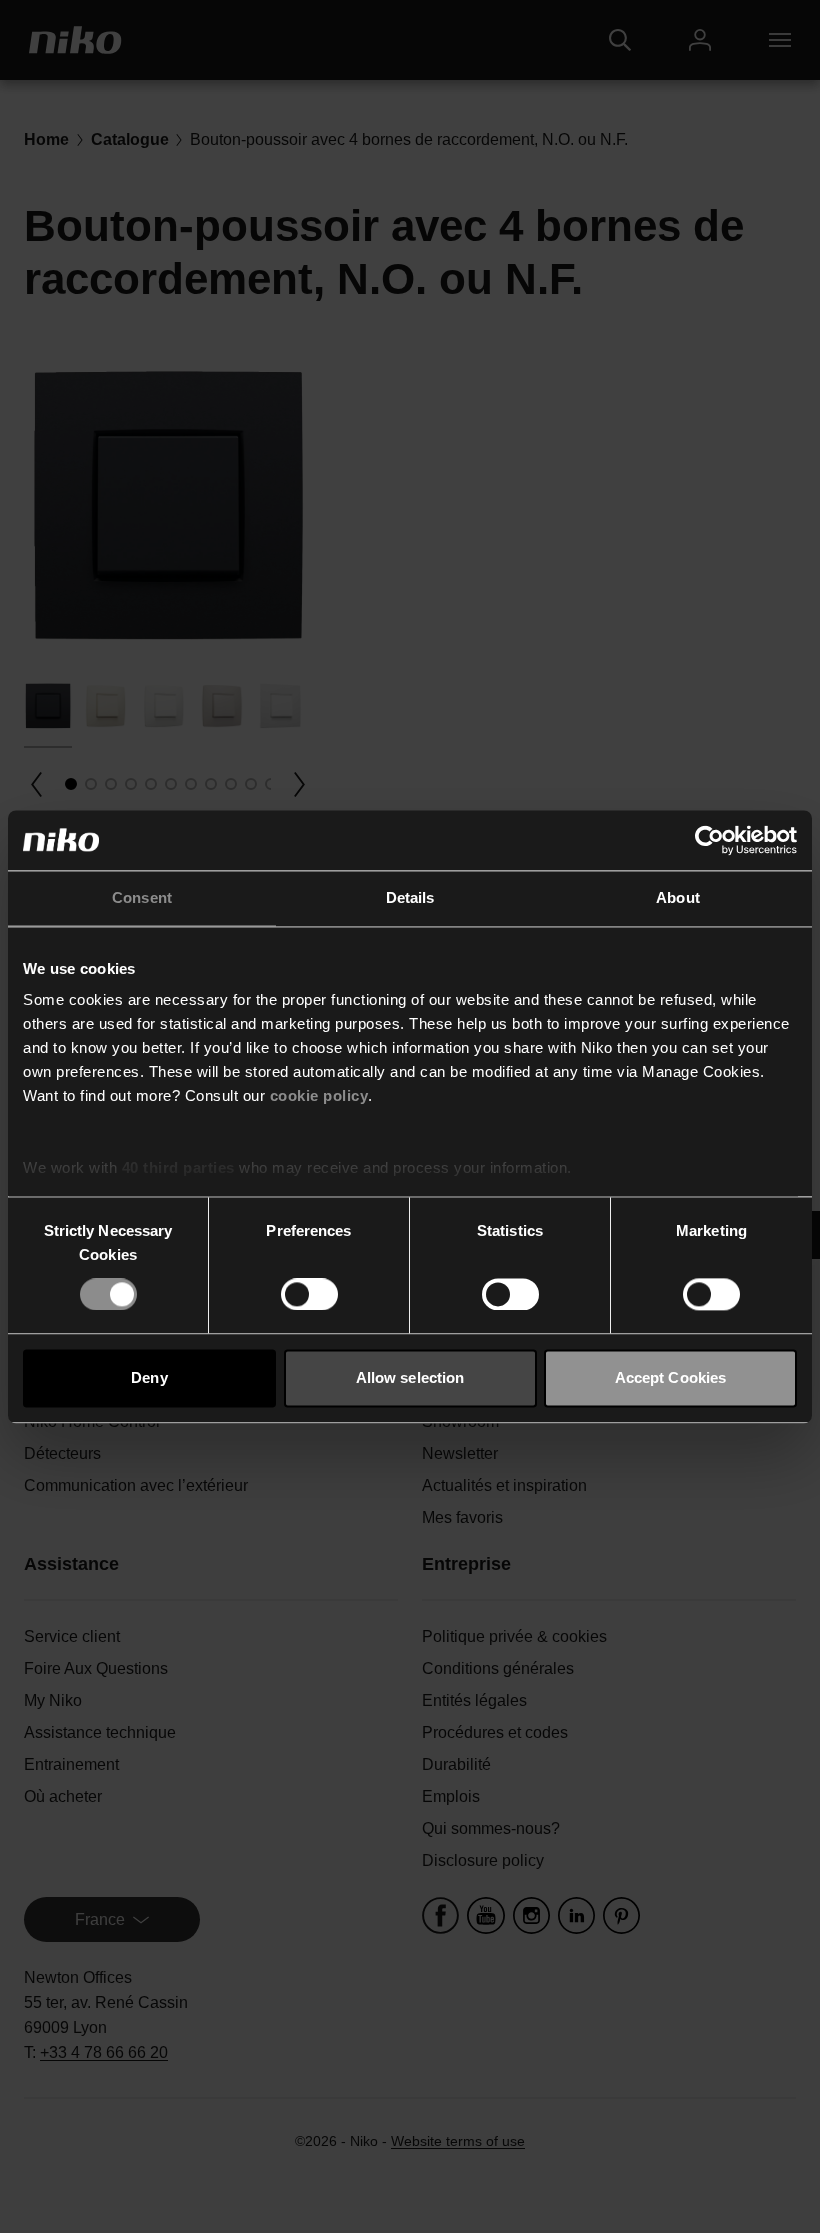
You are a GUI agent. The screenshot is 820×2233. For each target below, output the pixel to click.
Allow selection (410, 1377)
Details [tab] (410, 897)
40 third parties (178, 1167)
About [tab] (678, 897)
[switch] (309, 1295)
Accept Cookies (670, 1377)
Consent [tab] (142, 897)
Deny (149, 1377)
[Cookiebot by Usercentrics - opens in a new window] (709, 840)
